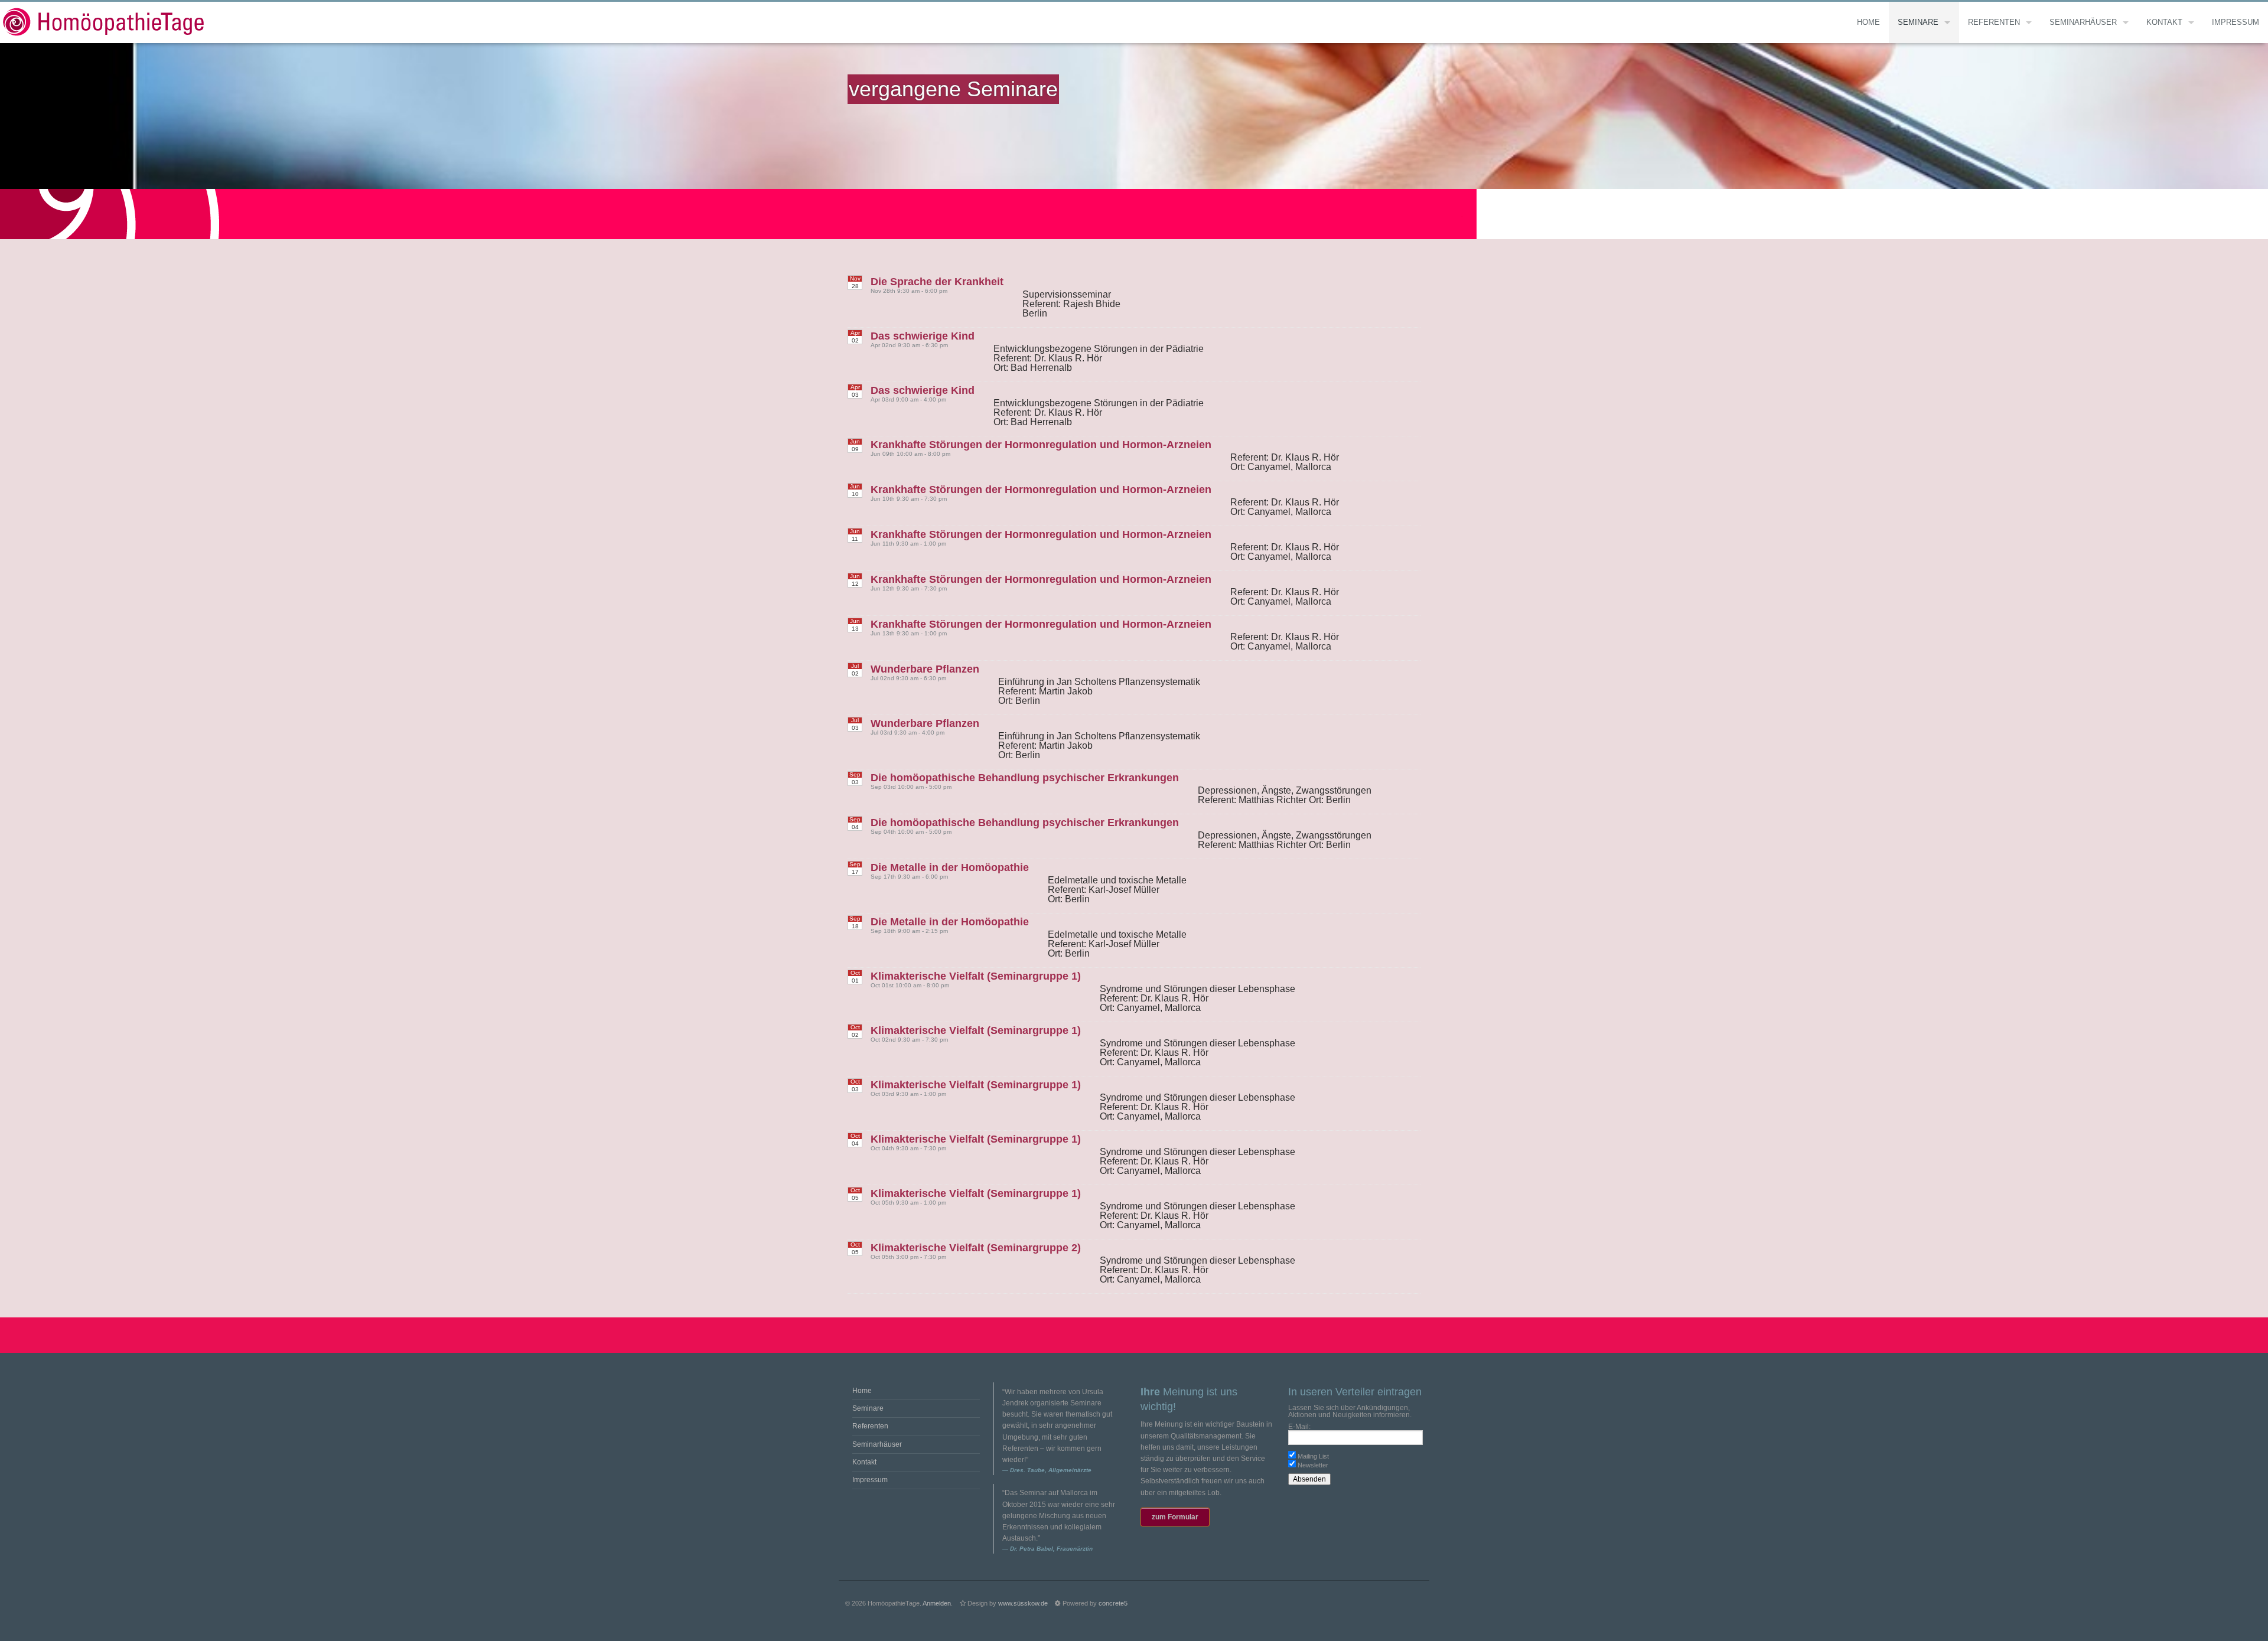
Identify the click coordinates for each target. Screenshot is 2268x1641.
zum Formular (1175, 1517)
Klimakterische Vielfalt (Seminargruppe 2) (976, 1248)
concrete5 (1113, 1603)
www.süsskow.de (1023, 1603)
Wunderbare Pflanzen (925, 669)
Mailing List (1313, 1456)
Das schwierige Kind (923, 336)
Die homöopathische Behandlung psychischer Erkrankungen (1025, 778)
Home (1868, 22)
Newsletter (1313, 1465)
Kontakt (2164, 22)
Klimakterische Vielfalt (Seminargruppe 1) (976, 976)
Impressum (2236, 22)
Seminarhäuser (2083, 22)
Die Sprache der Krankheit (937, 282)
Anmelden (937, 1603)
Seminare (1918, 22)
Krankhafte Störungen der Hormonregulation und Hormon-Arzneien (1041, 445)
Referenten (1994, 22)
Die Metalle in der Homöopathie (950, 867)
